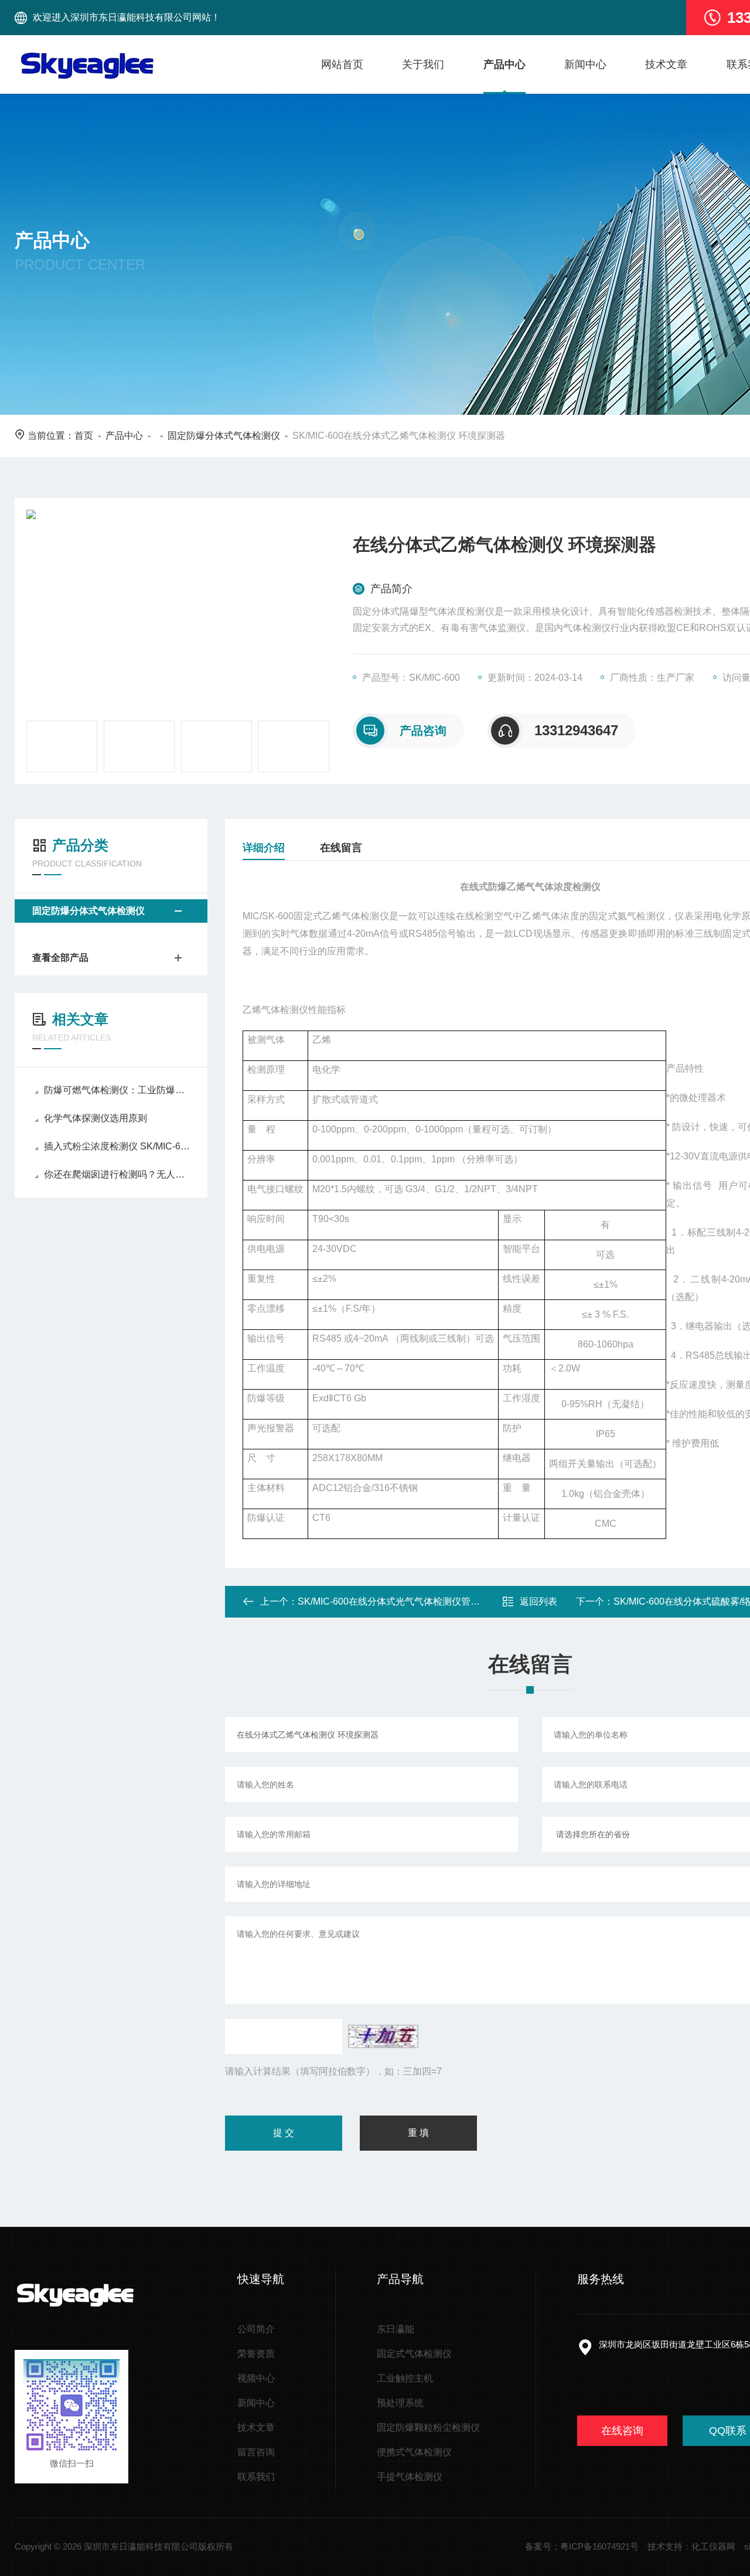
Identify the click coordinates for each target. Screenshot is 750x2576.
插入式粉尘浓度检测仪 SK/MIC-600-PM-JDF (117, 1146)
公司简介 (256, 2329)
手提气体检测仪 (410, 2477)
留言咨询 (256, 2452)
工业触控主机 (405, 2378)
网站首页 (342, 64)
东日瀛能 (396, 2329)
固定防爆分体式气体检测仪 (224, 436)
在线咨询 (622, 2431)
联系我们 (256, 2477)
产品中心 (504, 64)
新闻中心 (585, 64)
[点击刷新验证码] (383, 2036)
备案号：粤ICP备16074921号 (582, 2546)
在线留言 (341, 848)
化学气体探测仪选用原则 (96, 1118)
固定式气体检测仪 (414, 2354)
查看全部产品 (60, 958)
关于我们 (423, 64)
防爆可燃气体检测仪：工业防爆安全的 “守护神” (117, 1090)
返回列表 (538, 1601)
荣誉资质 (256, 2354)
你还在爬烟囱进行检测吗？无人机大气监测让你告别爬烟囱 (117, 1174)
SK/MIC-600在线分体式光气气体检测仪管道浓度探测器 (412, 1601)
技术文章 (666, 64)
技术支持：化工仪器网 (691, 2546)
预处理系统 (400, 2403)
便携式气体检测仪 (414, 2452)
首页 (84, 436)
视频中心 (256, 2378)
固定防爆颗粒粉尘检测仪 (428, 2427)
